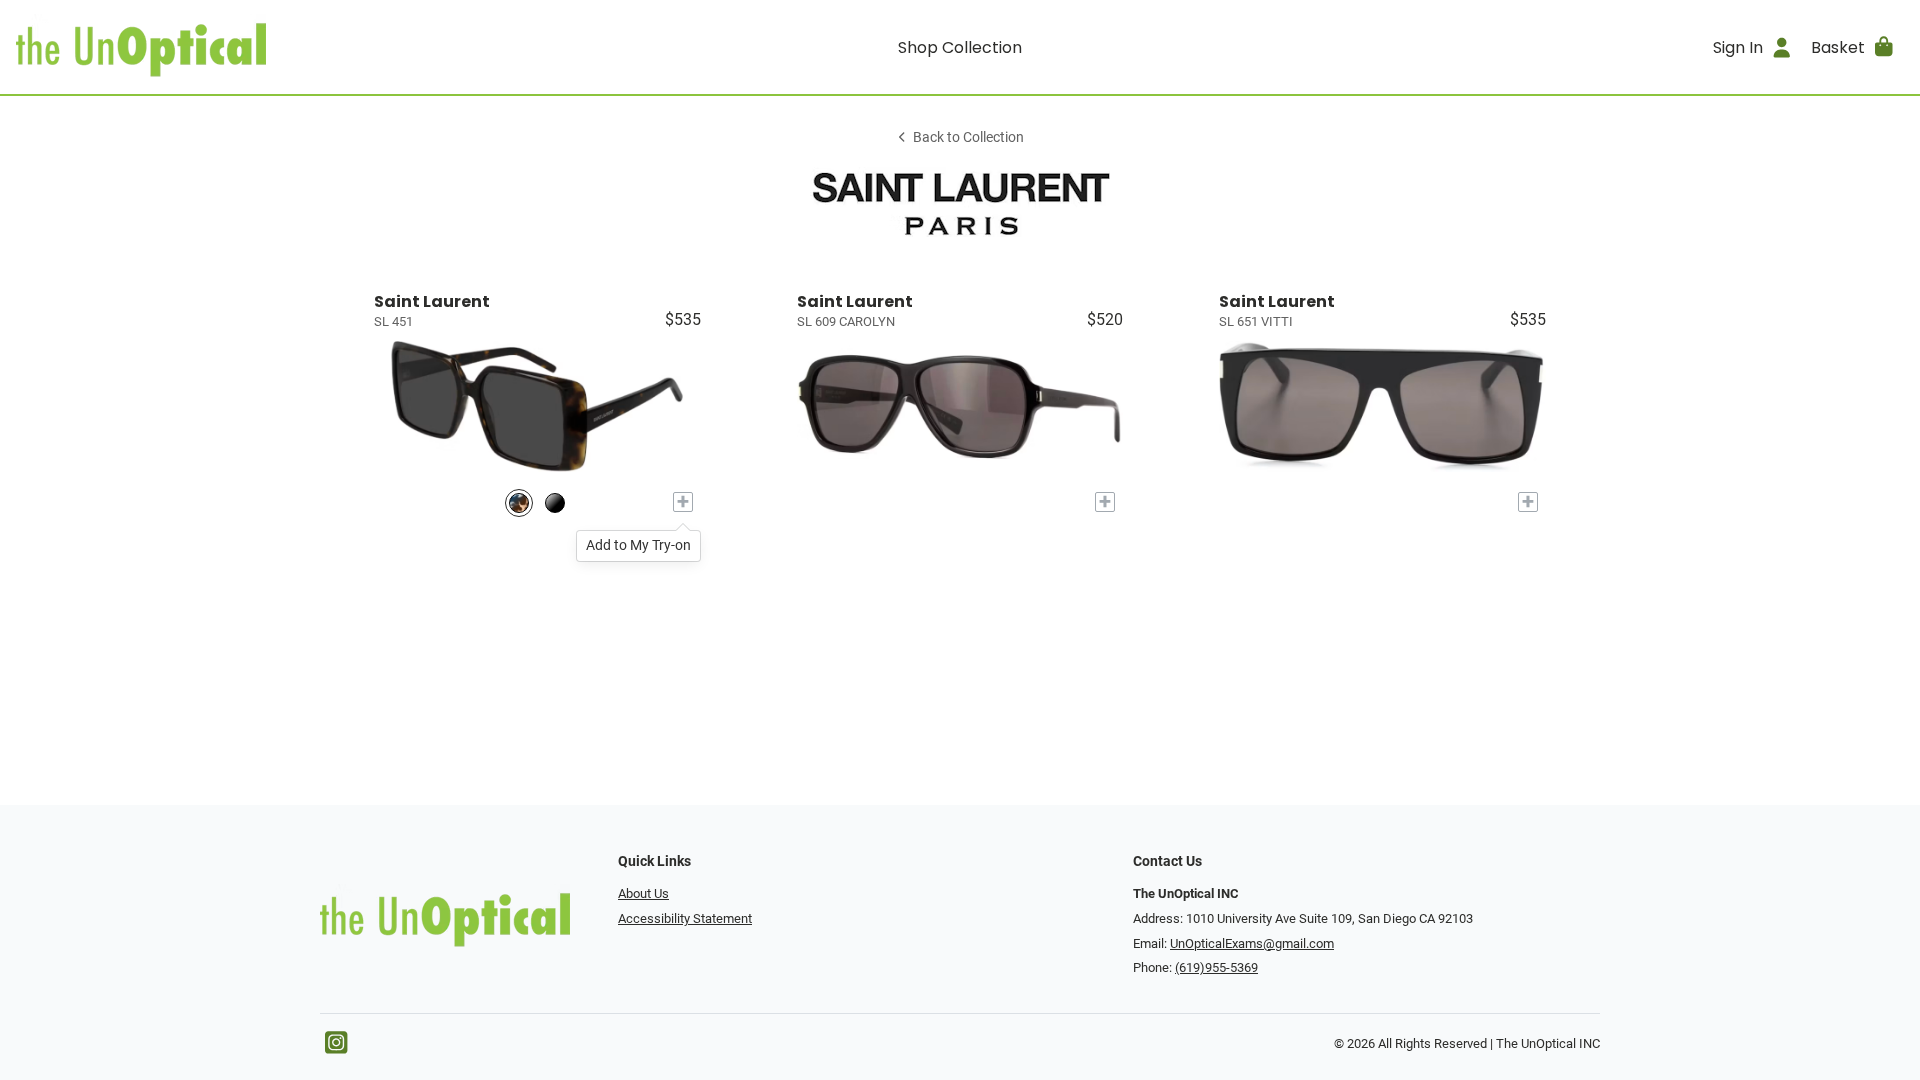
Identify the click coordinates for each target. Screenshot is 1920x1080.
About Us (643, 893)
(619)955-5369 (1216, 967)
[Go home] (252, 47)
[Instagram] (336, 1047)
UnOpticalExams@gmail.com (1252, 943)
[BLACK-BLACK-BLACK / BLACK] (555, 502)
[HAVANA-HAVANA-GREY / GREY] (519, 502)
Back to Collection (968, 137)
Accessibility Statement (685, 918)
